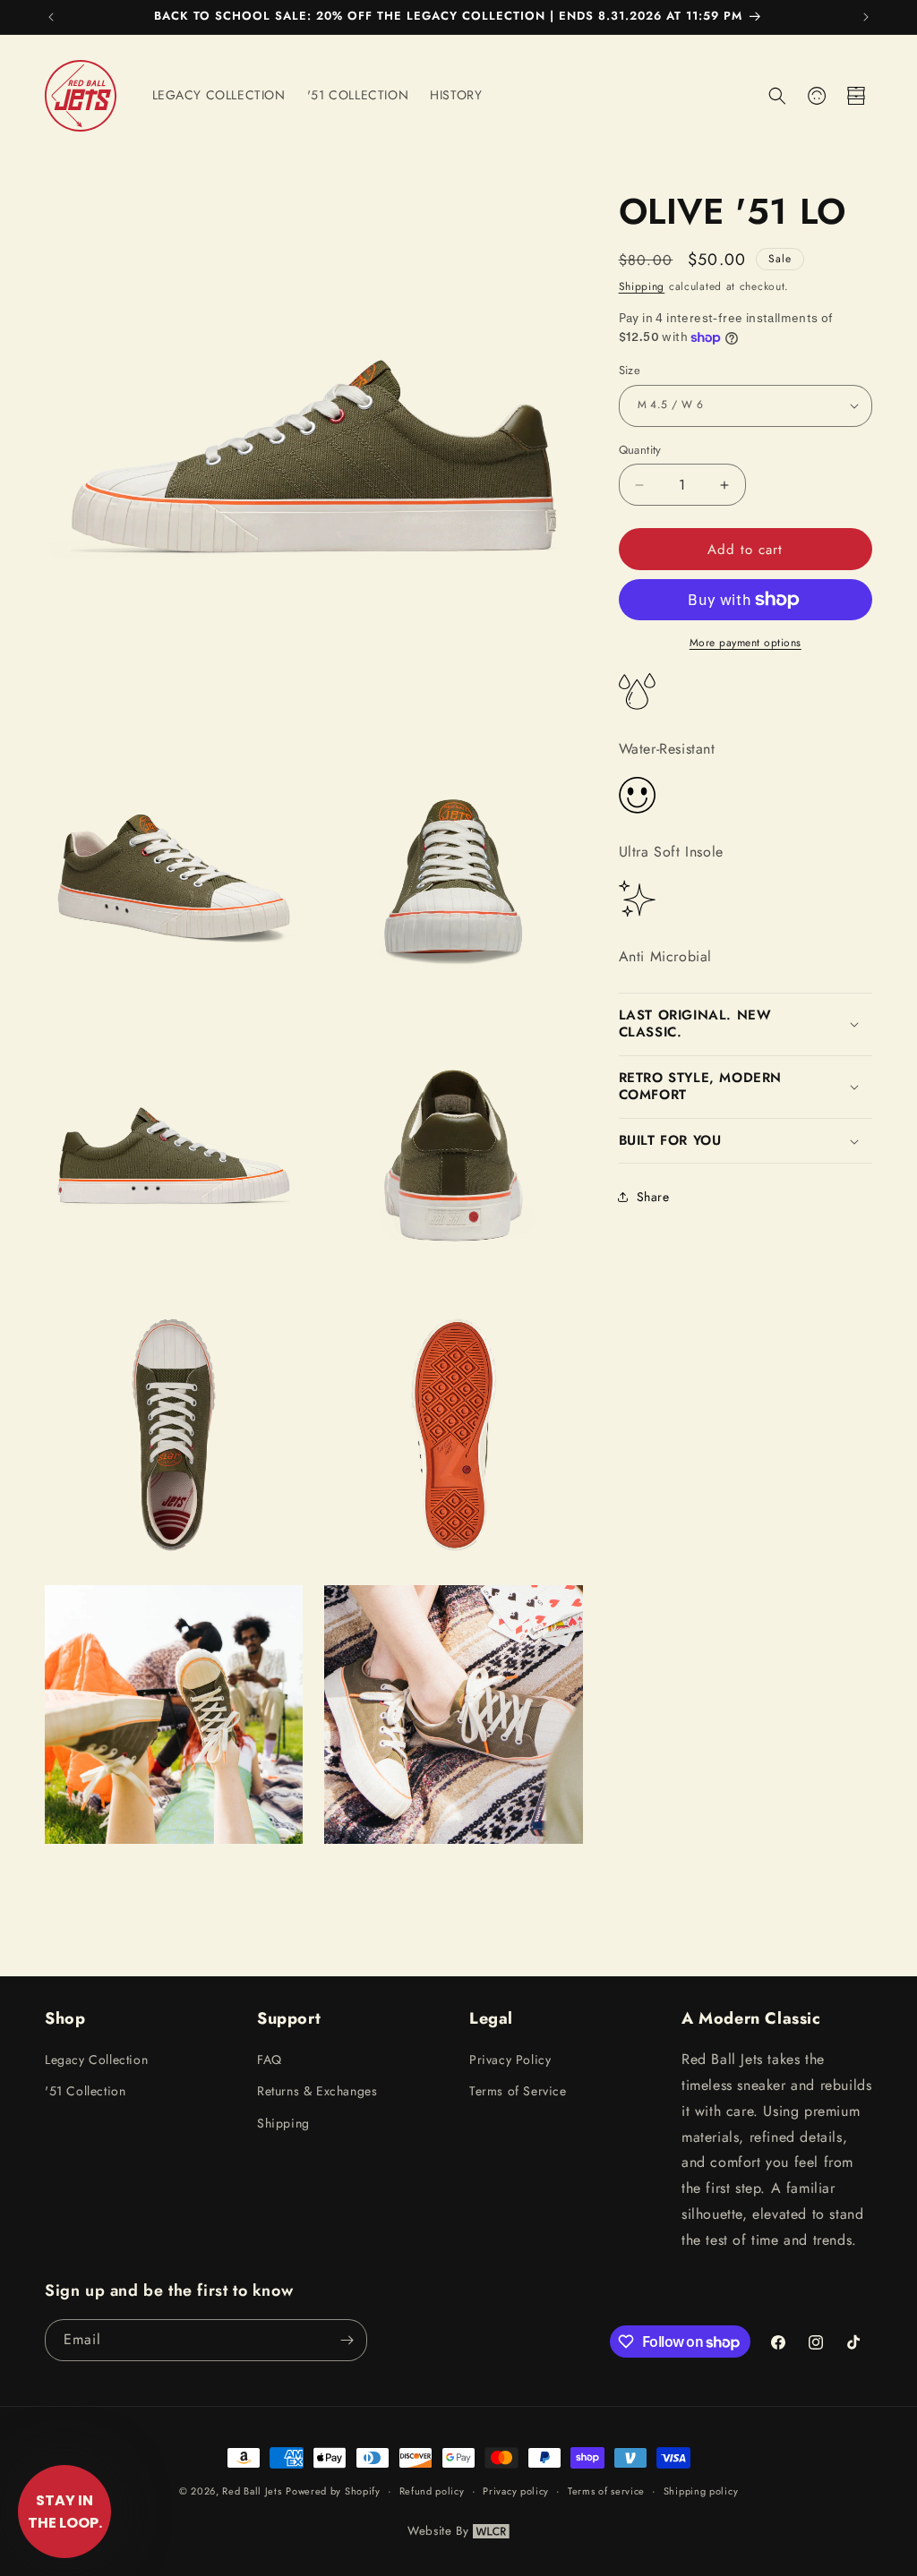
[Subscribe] (347, 2340)
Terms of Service (518, 2091)
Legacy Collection (96, 2060)
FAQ (270, 2060)
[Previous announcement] (51, 17)
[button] (777, 96)
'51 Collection (85, 2091)
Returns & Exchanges (317, 2091)
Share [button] (653, 1197)
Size (630, 370)
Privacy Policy (510, 2060)
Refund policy (432, 2491)
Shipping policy (701, 2491)
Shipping (642, 286)
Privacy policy (516, 2491)
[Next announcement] (866, 17)
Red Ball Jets (252, 2491)
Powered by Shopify (333, 2491)
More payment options (746, 643)
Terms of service (606, 2491)
